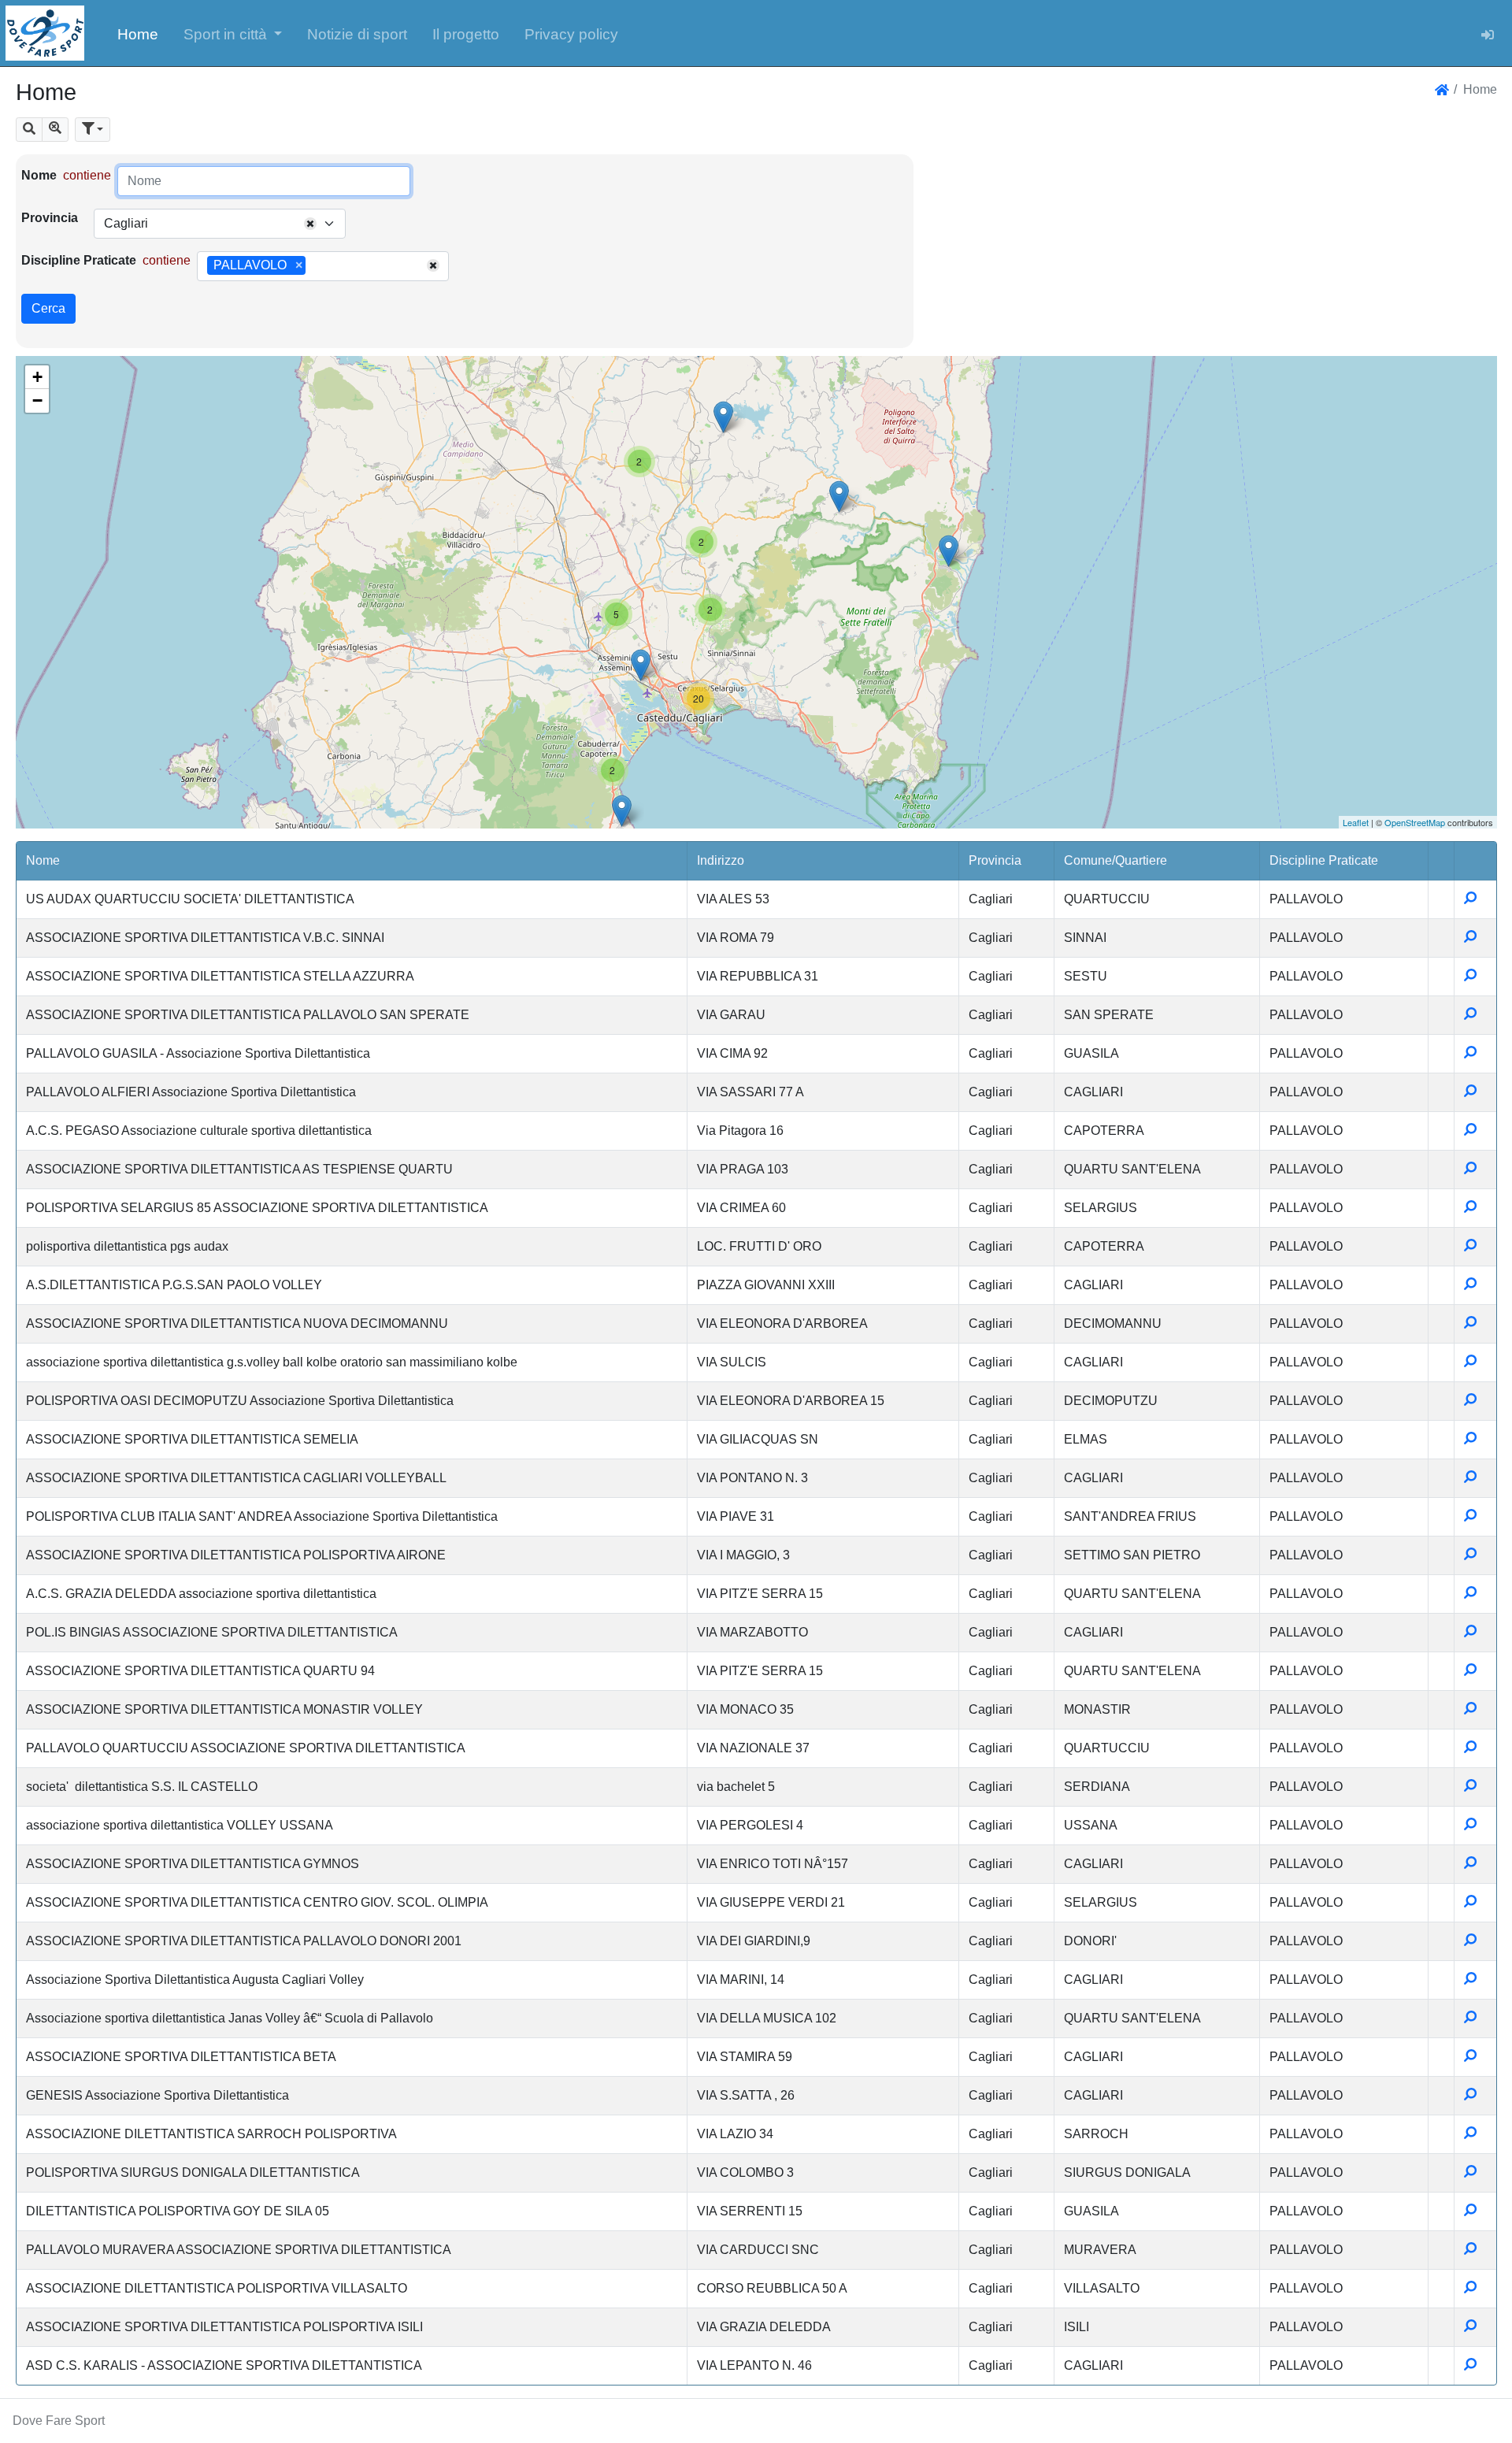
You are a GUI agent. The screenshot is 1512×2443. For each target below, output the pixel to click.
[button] (233, 33)
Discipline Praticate (79, 260)
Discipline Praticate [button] (1324, 860)
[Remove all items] (310, 224)
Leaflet (1356, 822)
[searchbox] (315, 266)
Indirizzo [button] (721, 860)
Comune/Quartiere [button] (1115, 860)
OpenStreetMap (1415, 822)
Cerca (48, 308)
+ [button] (37, 377)
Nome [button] (43, 860)
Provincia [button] (995, 860)
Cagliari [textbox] (126, 223)
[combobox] (220, 224)
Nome (39, 175)
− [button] (37, 400)
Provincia (50, 218)
